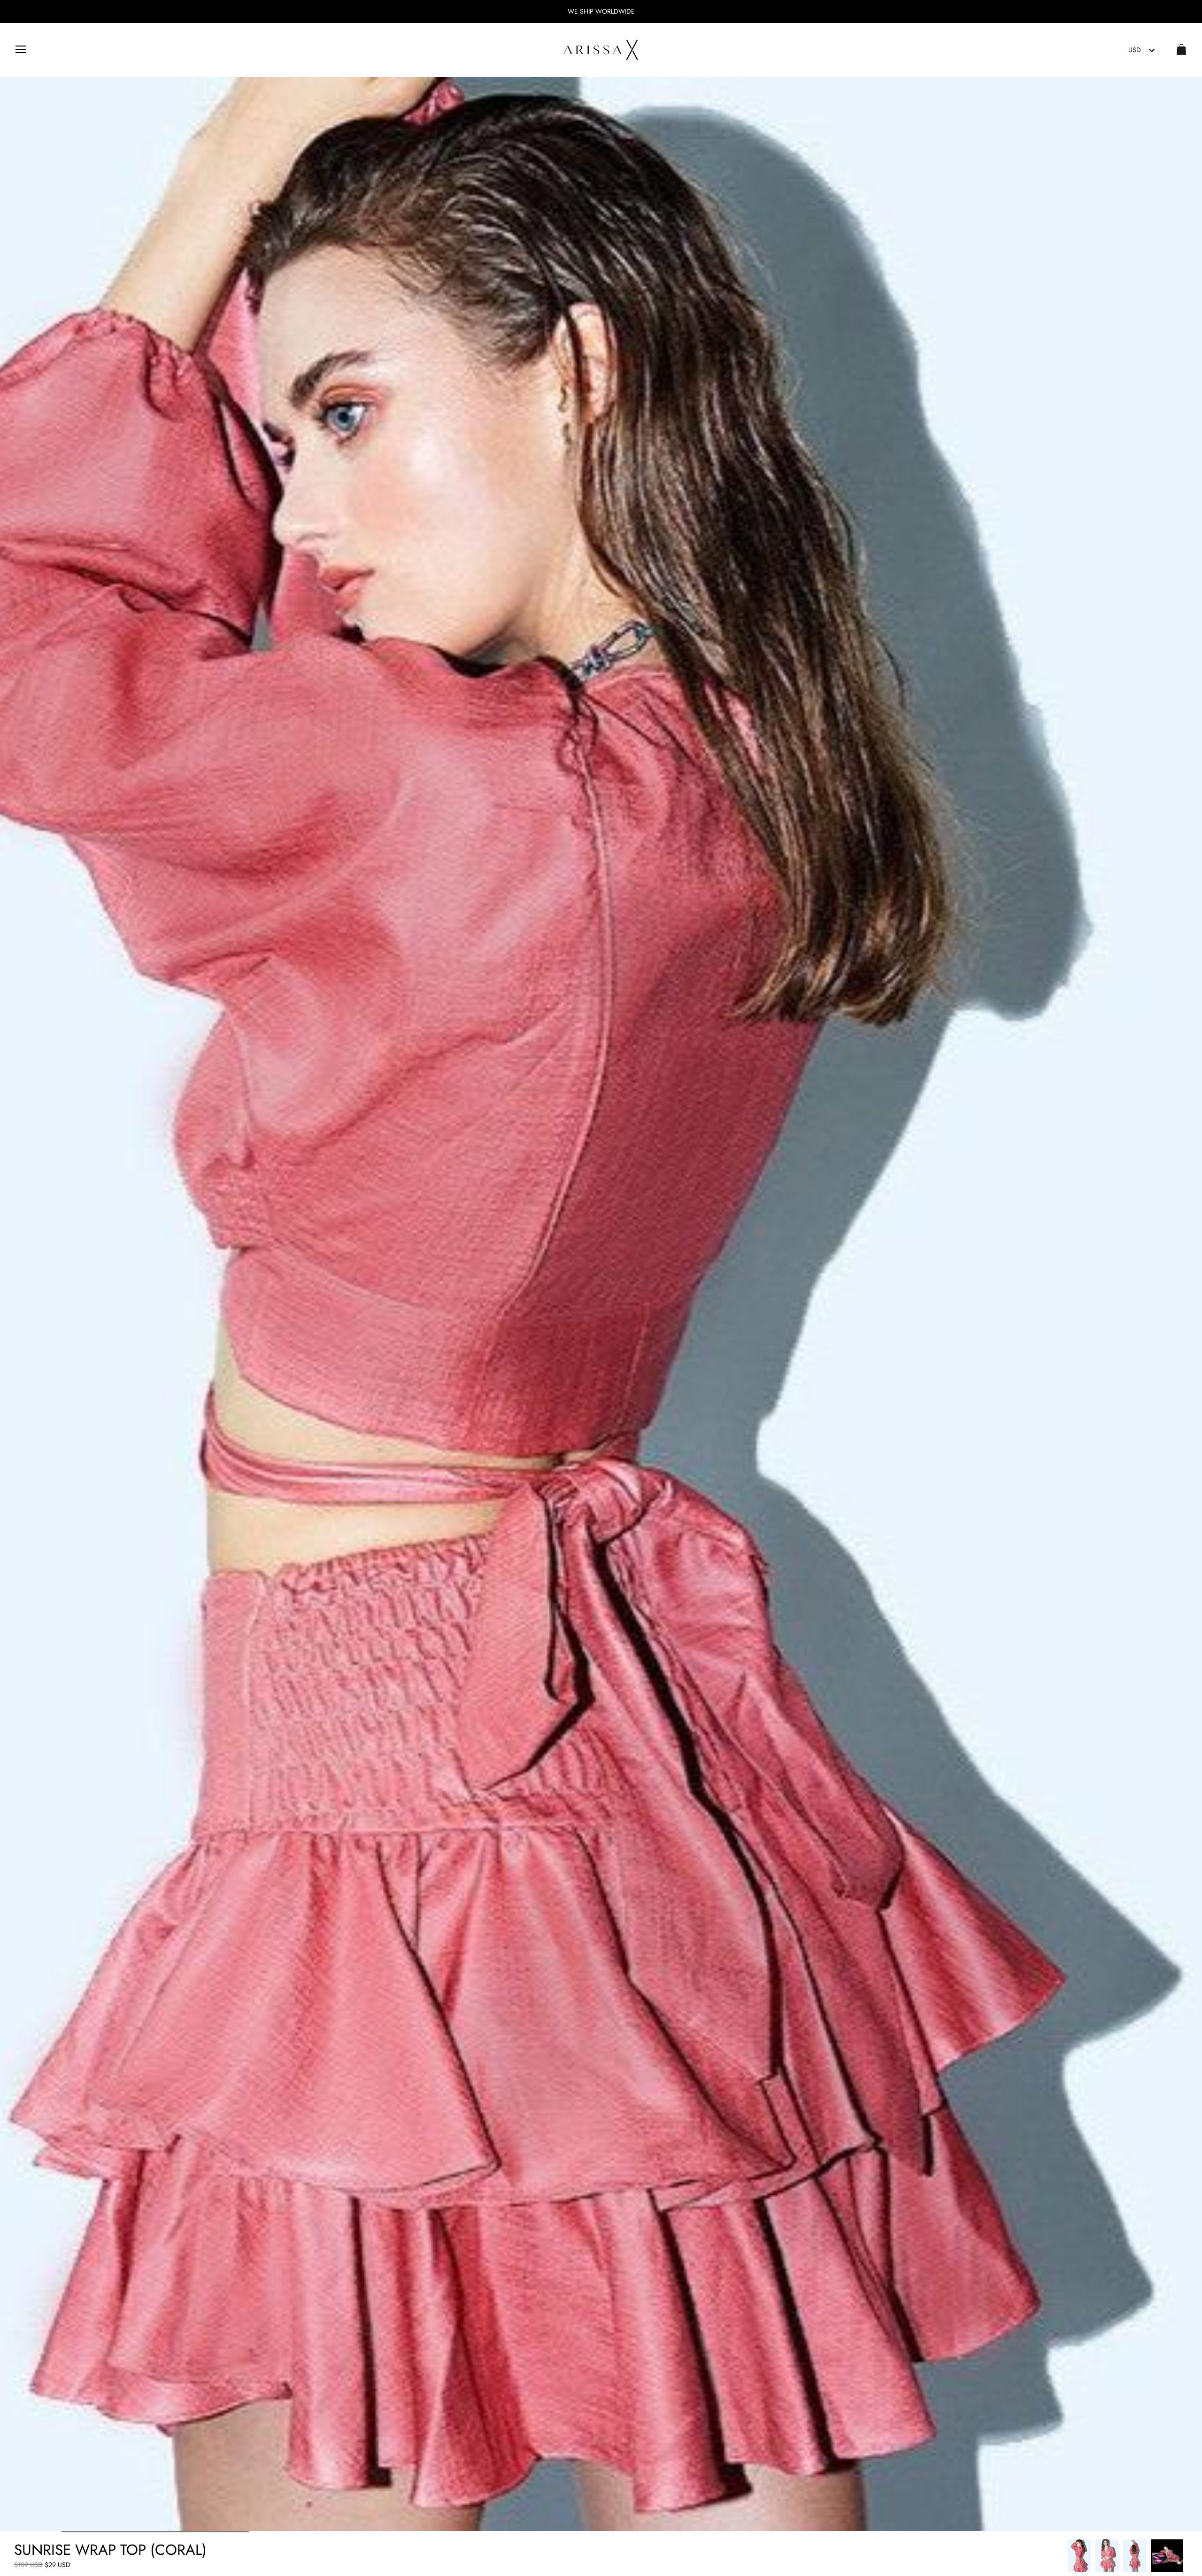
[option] (1079, 2556)
